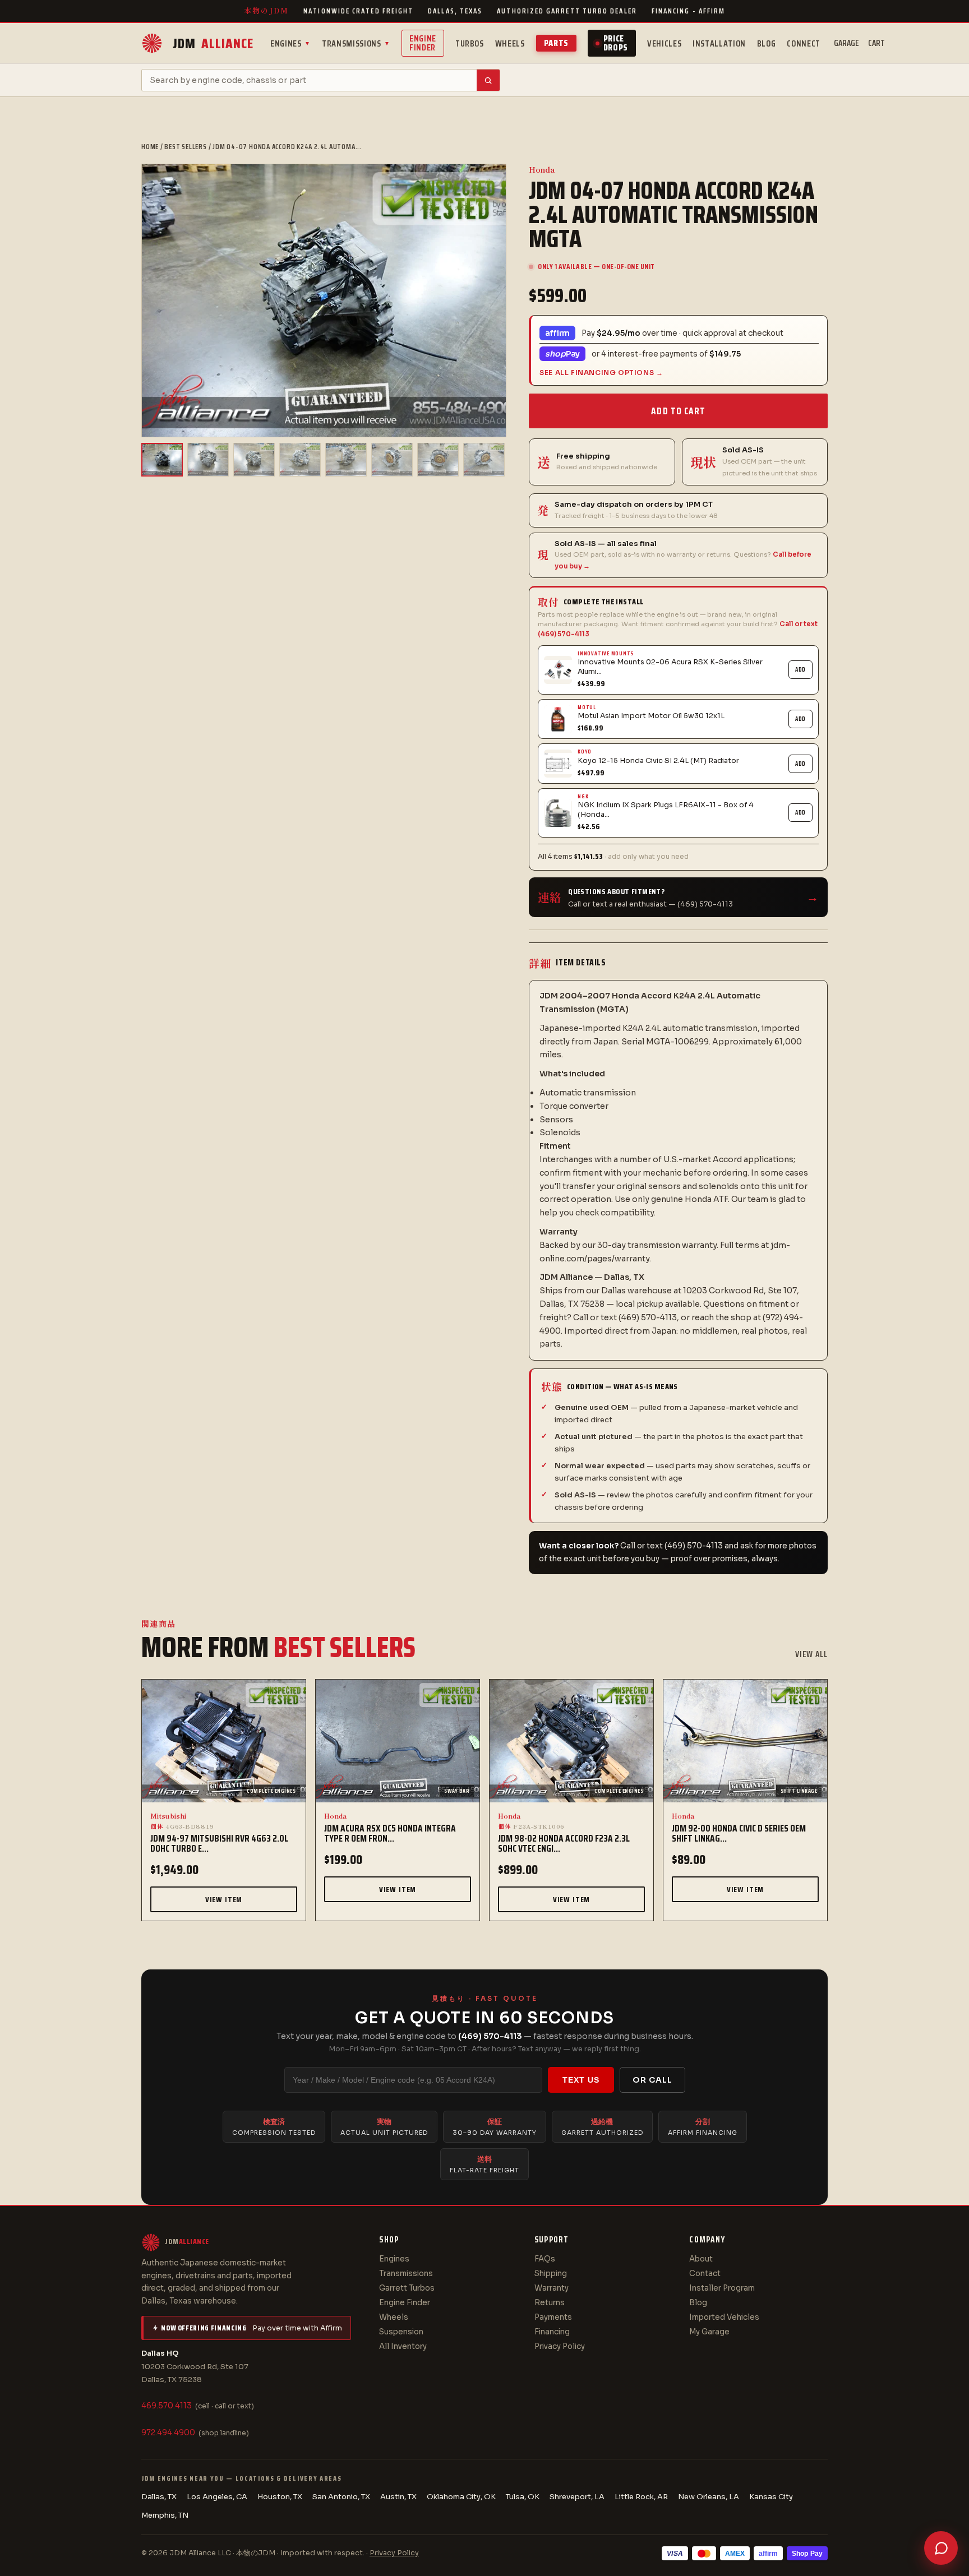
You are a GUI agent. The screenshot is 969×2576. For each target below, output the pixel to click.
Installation (719, 43)
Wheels (510, 43)
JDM (213, 43)
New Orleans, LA (709, 2497)
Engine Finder (423, 43)
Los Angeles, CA (217, 2497)
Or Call (652, 2080)
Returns (550, 2303)
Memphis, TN (165, 2515)
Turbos (470, 43)
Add (800, 670)
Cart (876, 43)
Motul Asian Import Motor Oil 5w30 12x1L (651, 716)
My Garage (709, 2332)
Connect (803, 43)
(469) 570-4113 (490, 2036)
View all (811, 1654)
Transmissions (356, 43)
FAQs (545, 2259)
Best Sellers (185, 147)
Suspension (401, 2332)
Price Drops (616, 43)
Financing (552, 2332)
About (701, 2259)
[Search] (488, 80)
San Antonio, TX (341, 2497)
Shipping (551, 2274)
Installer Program (722, 2288)
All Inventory (403, 2346)
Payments (553, 2317)
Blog (767, 43)
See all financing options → (601, 373)
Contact (705, 2274)
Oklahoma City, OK (461, 2497)
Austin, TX (398, 2497)
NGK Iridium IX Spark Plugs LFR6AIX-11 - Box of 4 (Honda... (666, 810)
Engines (290, 43)
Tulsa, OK (523, 2497)
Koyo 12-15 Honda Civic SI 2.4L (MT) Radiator (658, 761)
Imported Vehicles (724, 2317)
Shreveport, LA (577, 2497)
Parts (556, 43)
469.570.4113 (167, 2406)
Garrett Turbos (407, 2288)
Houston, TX (280, 2497)
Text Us (581, 2080)
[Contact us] (941, 2548)
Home (150, 147)
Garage (846, 43)
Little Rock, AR (641, 2497)
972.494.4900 (168, 2433)
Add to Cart (678, 411)
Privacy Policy (560, 2346)
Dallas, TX (159, 2497)
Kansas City (771, 2497)
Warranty (552, 2288)
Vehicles (664, 43)
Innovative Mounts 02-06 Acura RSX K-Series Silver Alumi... (670, 667)
